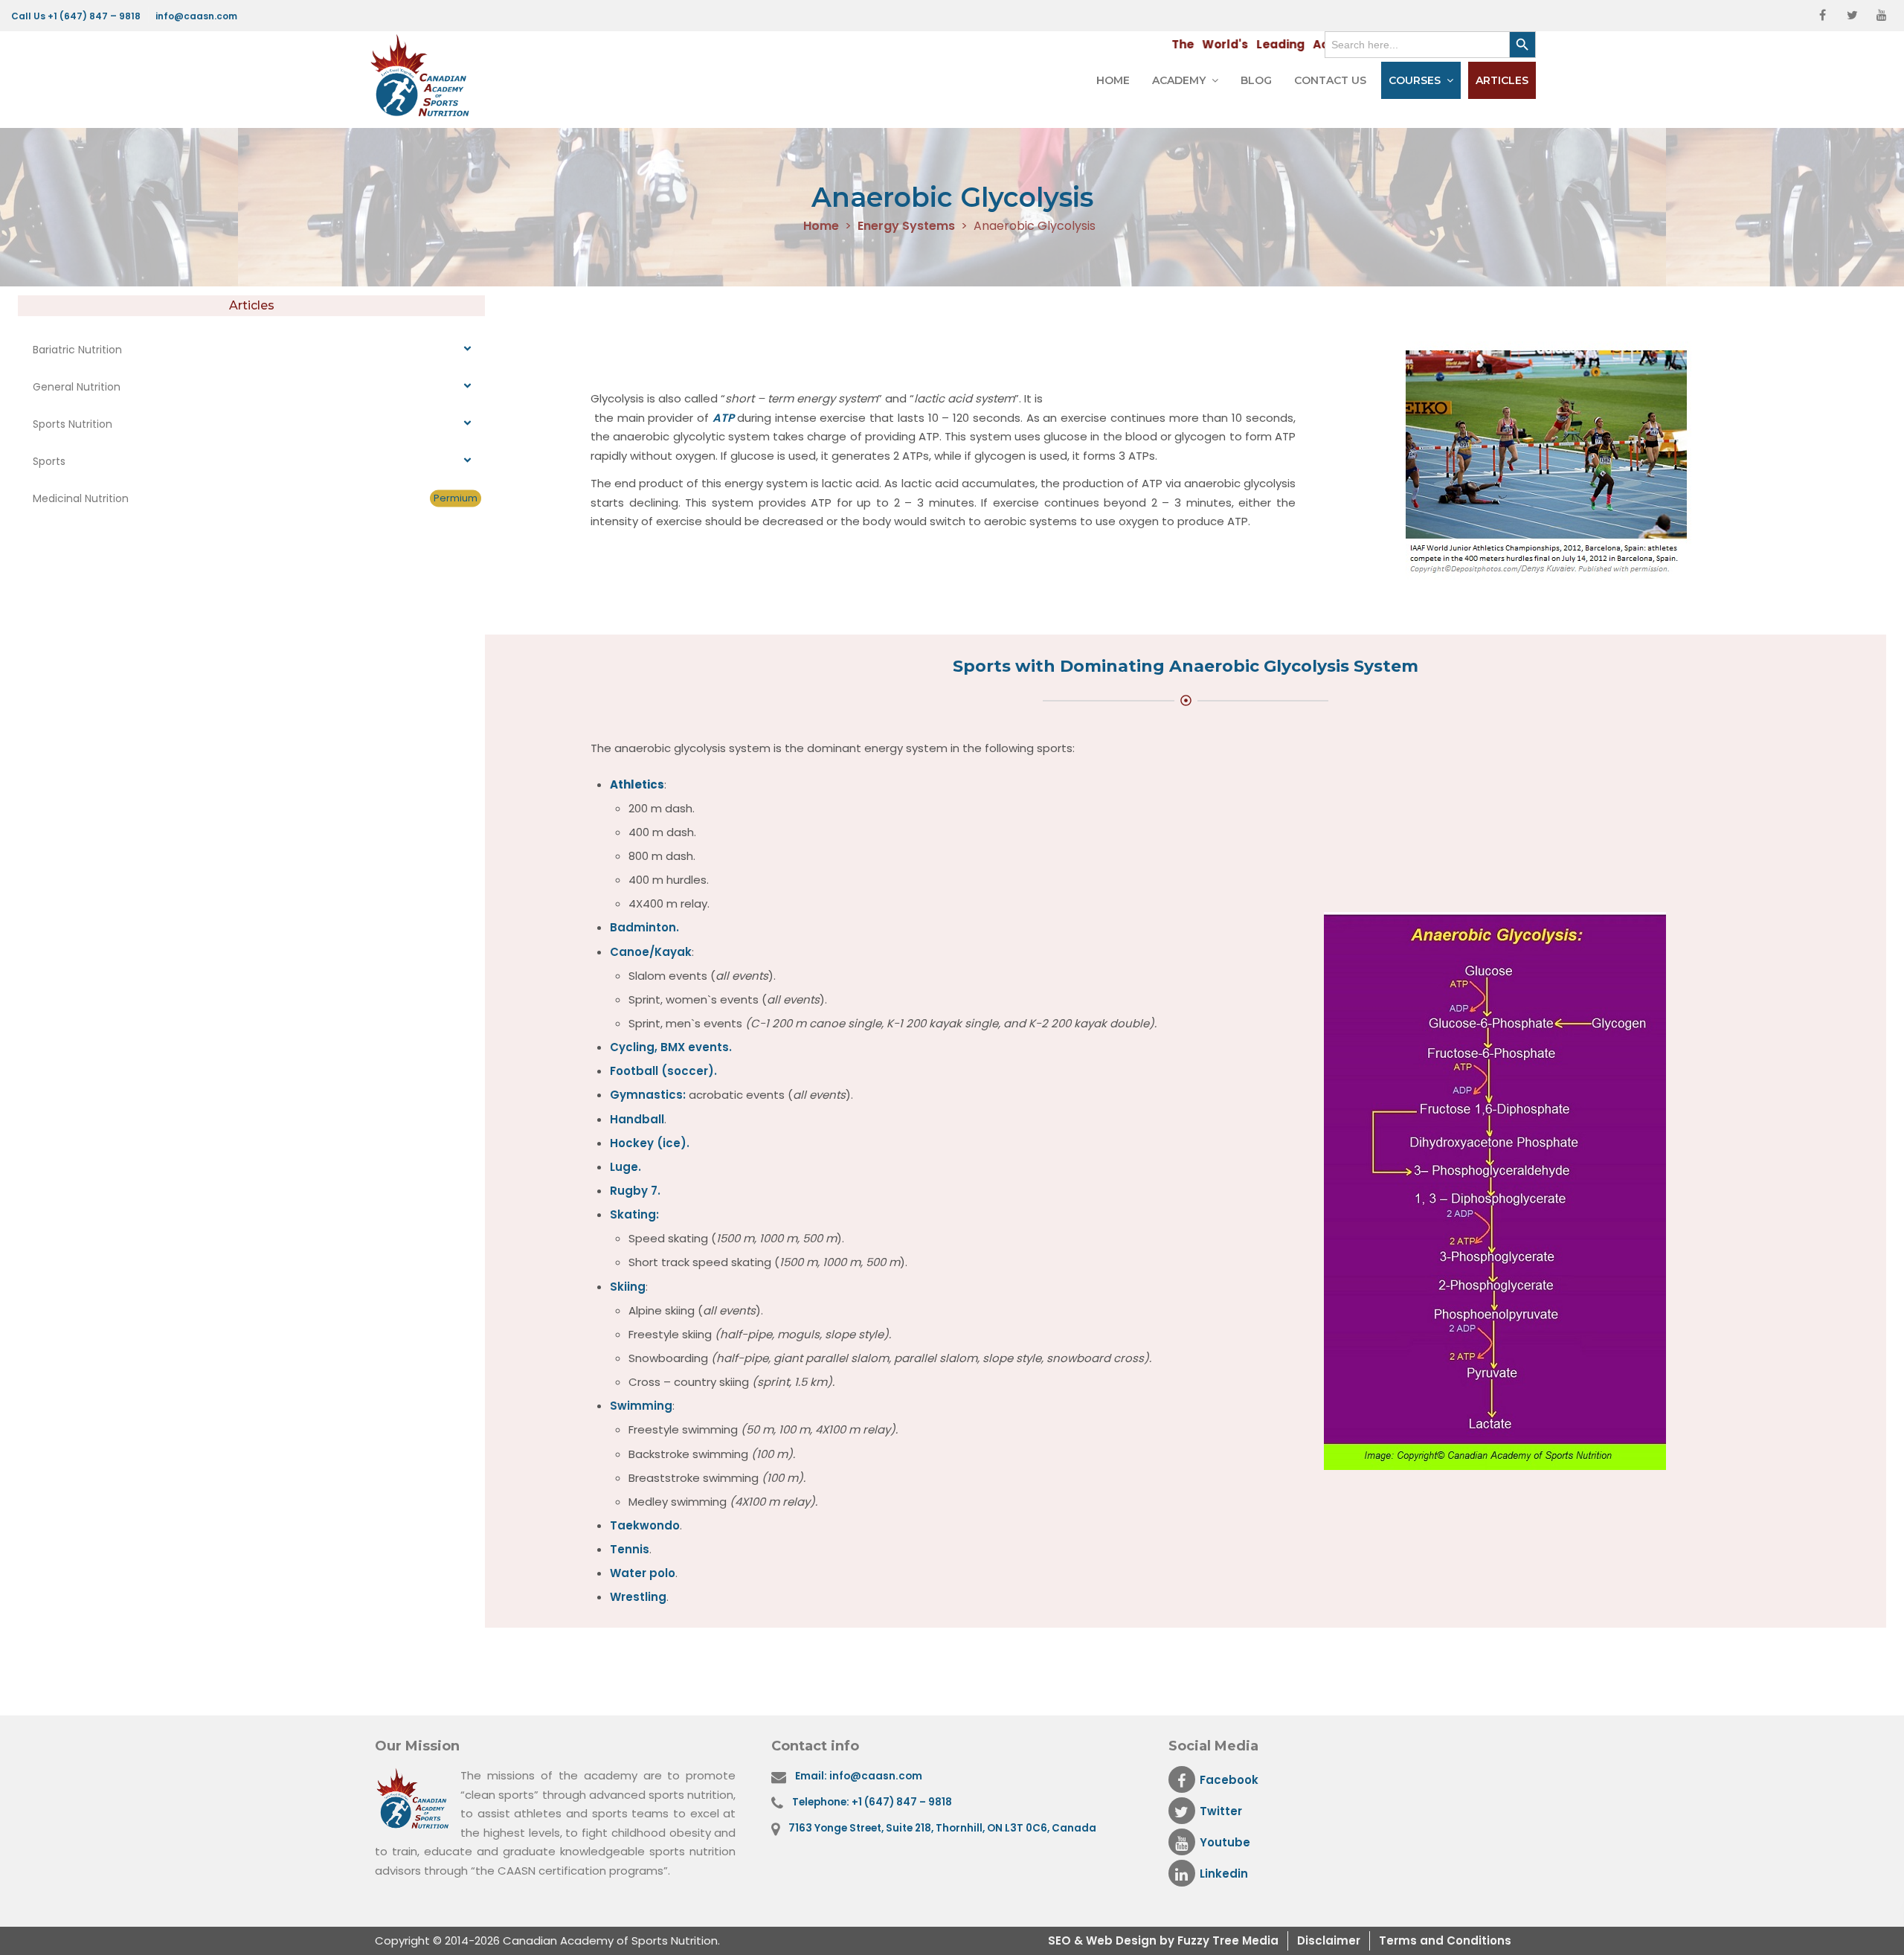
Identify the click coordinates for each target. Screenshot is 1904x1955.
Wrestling (638, 1597)
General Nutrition (77, 387)
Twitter (1221, 1811)
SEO (1061, 1940)
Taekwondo (645, 1525)
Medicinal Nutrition (255, 498)
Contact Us (1330, 80)
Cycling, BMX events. (671, 1047)
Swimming (641, 1406)
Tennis (630, 1549)
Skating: (634, 1214)
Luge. (625, 1167)
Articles (1502, 80)
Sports (49, 461)
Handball (637, 1119)
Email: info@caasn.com (859, 1776)
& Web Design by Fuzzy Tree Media (1176, 1940)
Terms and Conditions (1445, 1940)
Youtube (1225, 1842)
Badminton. (644, 927)
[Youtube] (1882, 16)
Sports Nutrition (73, 424)
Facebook (1229, 1780)
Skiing (628, 1287)
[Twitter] (1852, 16)
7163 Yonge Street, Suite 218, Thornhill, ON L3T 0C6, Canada (942, 1828)
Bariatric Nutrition (77, 350)
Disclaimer (1329, 1940)
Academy (1179, 80)
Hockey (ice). (650, 1143)
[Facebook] (1822, 16)
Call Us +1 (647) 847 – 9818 (76, 16)
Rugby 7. (635, 1191)
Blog (1256, 80)
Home (1113, 80)
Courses (1415, 80)
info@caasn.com (196, 16)
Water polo (643, 1573)
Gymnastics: (648, 1095)
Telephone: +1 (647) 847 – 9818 (872, 1802)
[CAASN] (424, 76)
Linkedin (1224, 1874)
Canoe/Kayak (651, 952)
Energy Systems (906, 227)
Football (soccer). (663, 1071)
